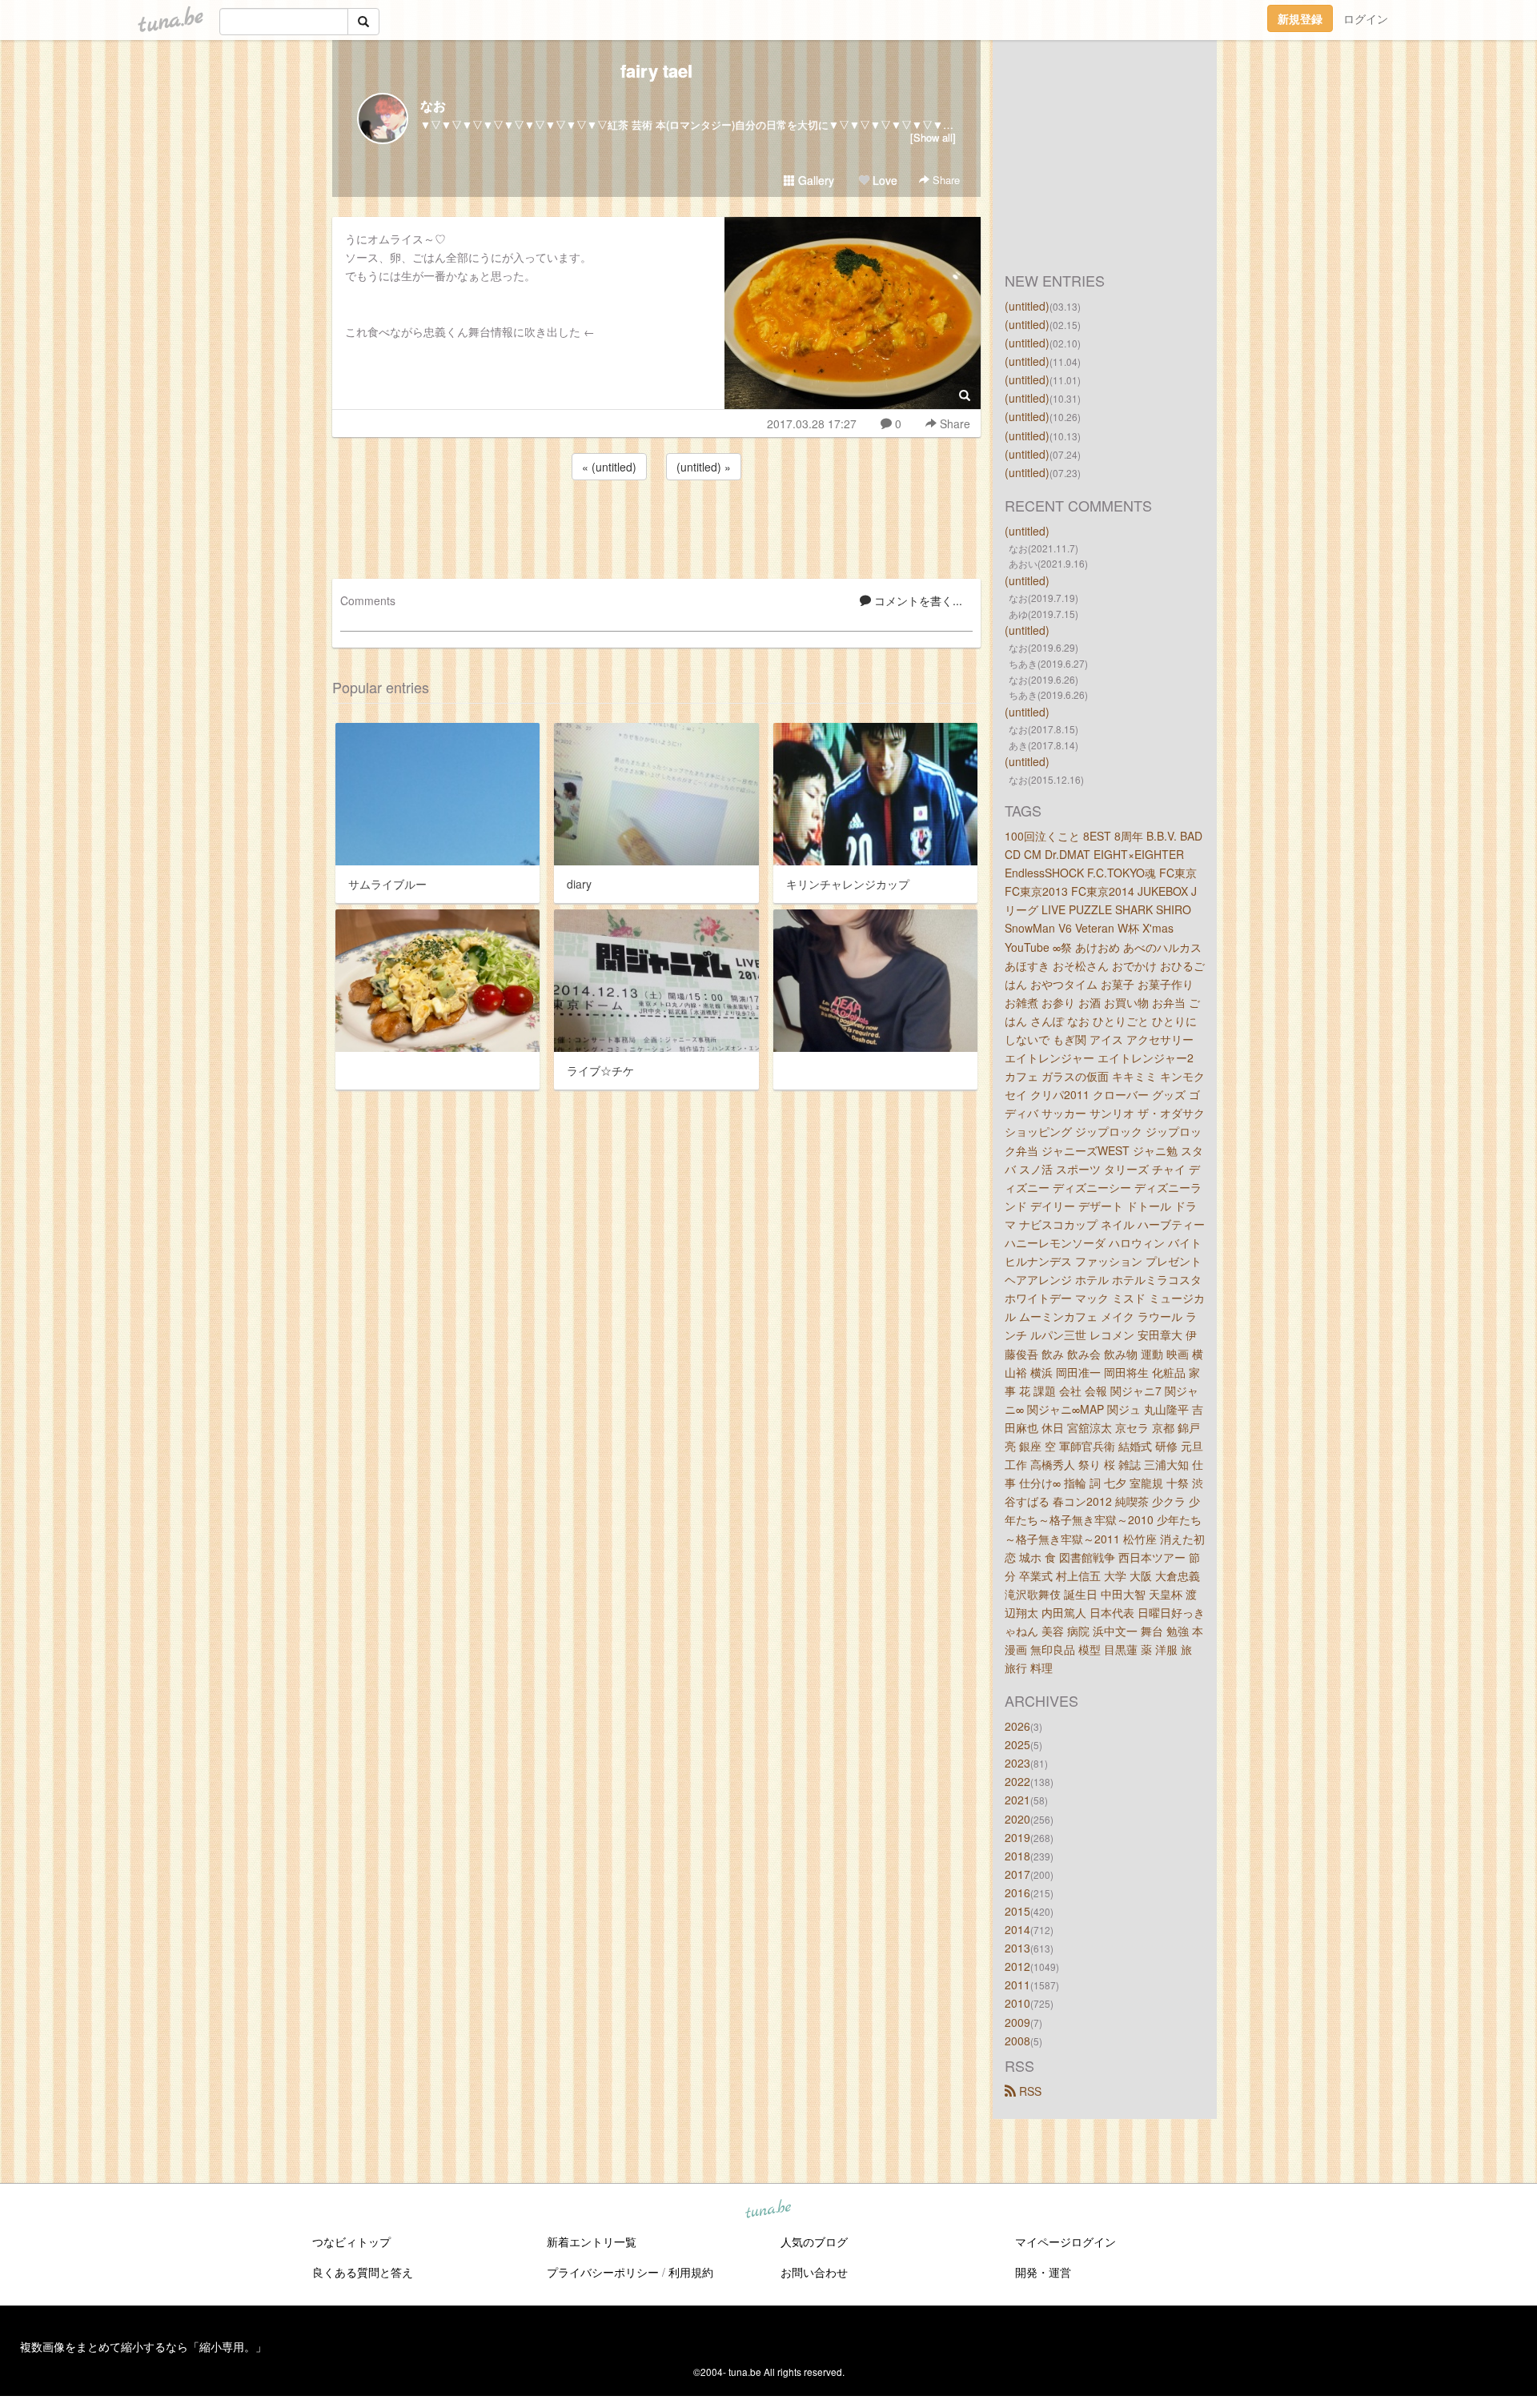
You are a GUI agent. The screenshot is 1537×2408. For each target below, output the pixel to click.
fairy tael (656, 70)
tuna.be (768, 2209)
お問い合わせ (814, 2272)
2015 (1017, 1911)
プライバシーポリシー (603, 2272)
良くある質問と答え (363, 2272)
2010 (1017, 2003)
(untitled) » (704, 467)
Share (945, 180)
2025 (1017, 1744)
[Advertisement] (656, 527)
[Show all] (933, 137)
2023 (1017, 1763)
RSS (1029, 2091)
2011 (1017, 1985)
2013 (1017, 1948)
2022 (1017, 1781)
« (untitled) (609, 467)
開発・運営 (1043, 2272)
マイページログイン (1065, 2241)
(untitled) (1027, 306)
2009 (1017, 2022)
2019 (1017, 1837)
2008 (1017, 2041)
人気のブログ (814, 2241)
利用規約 (691, 2272)
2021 (1017, 1800)
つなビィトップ (351, 2241)
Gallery (815, 180)
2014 (1017, 1929)
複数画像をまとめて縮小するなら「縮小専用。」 (143, 2346)
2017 (1017, 1874)
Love (883, 180)
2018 (1017, 1856)
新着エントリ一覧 (592, 2241)
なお (433, 105)
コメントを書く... (917, 600)
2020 (1017, 1819)
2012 (1017, 1966)
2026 (1017, 1726)
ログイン (1366, 18)
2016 (1017, 1892)
